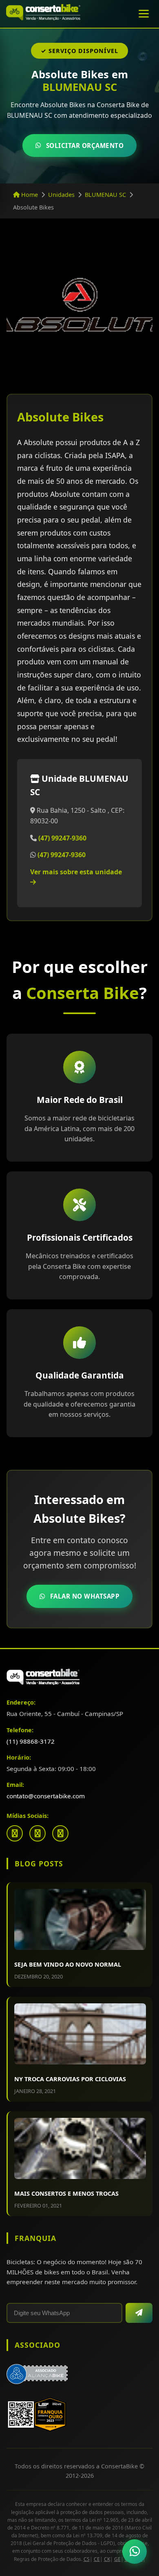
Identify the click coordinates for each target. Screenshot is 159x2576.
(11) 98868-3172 (31, 1741)
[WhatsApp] (60, 1833)
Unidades (61, 195)
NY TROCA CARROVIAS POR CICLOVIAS (70, 2079)
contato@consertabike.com (46, 1796)
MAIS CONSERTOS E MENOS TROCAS (66, 2193)
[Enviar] (139, 2313)
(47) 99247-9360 (62, 838)
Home (29, 195)
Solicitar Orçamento (85, 146)
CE (97, 2559)
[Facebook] (15, 1833)
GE (117, 2559)
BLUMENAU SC (105, 195)
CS (87, 2559)
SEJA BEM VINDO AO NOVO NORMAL (68, 1964)
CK (107, 2559)
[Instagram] (38, 1833)
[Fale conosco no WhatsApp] (135, 2552)
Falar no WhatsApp (85, 1596)
